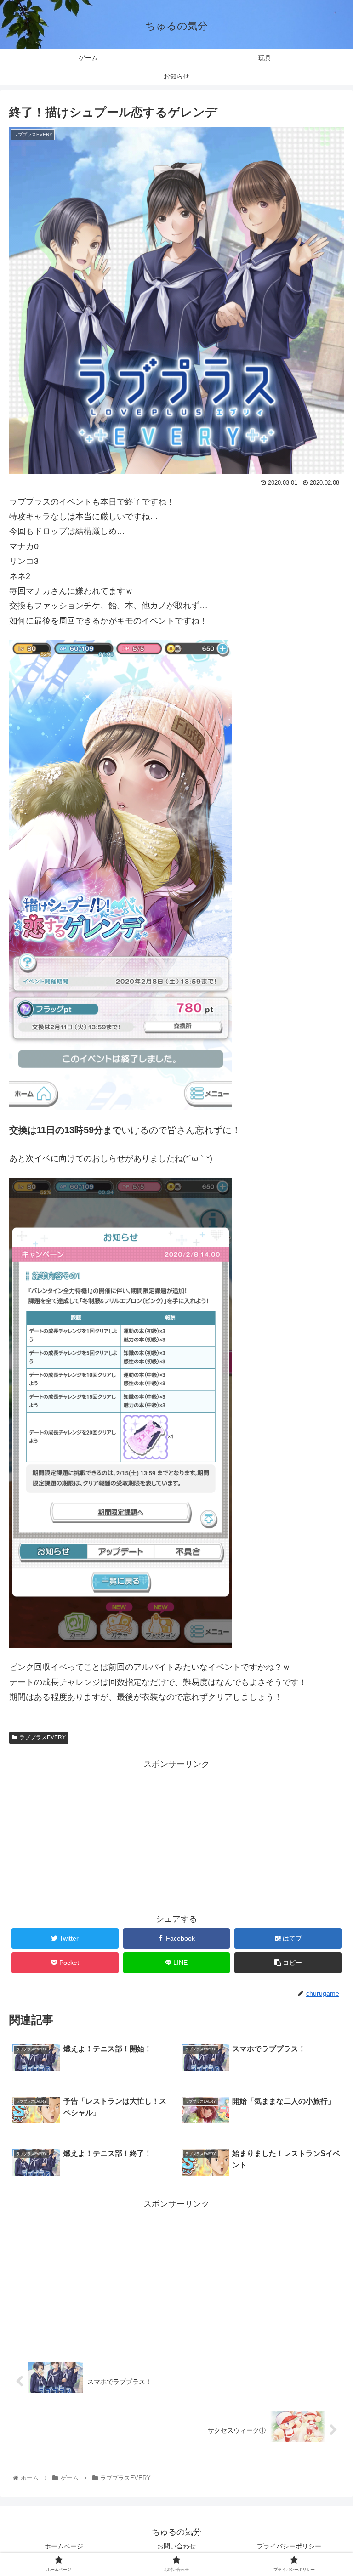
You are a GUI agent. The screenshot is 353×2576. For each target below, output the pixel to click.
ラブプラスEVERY (43, 1737)
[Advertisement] (176, 1836)
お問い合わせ (176, 2546)
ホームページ (64, 2546)
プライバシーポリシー (289, 2546)
